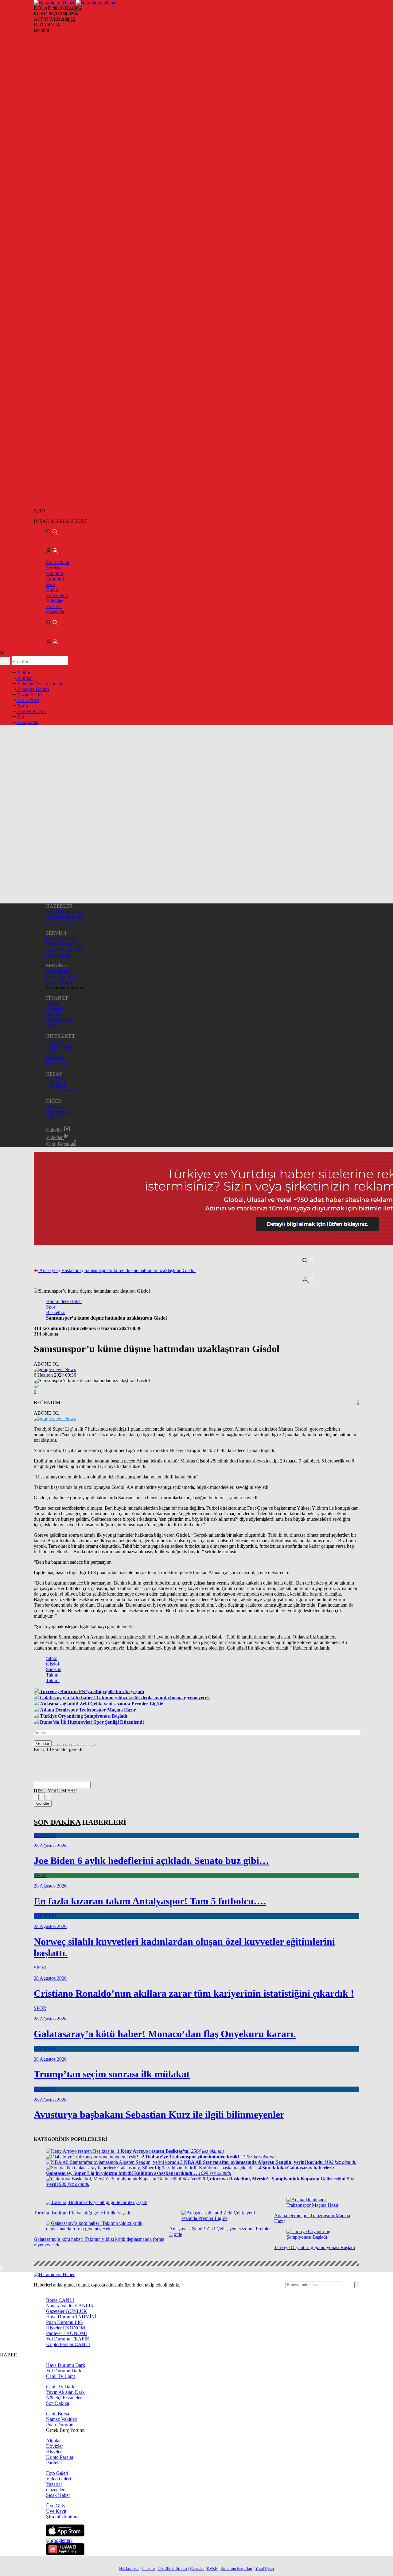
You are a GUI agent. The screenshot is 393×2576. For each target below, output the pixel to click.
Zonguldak (27, 722)
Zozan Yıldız (29, 695)
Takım (52, 1675)
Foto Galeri (57, 595)
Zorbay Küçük (31, 711)
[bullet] (80, 1745)
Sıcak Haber (58, 1064)
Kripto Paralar (60, 1020)
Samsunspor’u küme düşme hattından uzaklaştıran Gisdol (140, 1270)
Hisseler (54, 1015)
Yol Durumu (68, 2339)
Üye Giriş (56, 1080)
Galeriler (55, 1130)
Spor (51, 584)
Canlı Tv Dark (60, 939)
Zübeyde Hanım (32, 689)
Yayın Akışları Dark (65, 944)
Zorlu (22, 706)
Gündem (54, 573)
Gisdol (53, 1664)
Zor (20, 717)
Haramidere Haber (64, 1301)
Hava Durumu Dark (66, 912)
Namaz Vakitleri (62, 977)
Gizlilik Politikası (172, 2568)
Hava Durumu (71, 2317)
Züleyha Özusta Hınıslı (39, 684)
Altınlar (53, 1004)
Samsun (54, 1669)
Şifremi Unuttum (62, 1091)
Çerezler (197, 2568)
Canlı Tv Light (60, 923)
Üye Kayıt (56, 1085)
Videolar (54, 601)
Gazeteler (55, 612)
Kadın (52, 590)
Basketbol (71, 1270)
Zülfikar (24, 678)
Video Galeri (58, 1047)
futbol (52, 1658)
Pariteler (54, 1026)
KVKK (212, 2568)
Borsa (60, 2300)
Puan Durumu (60, 982)
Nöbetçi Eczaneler (64, 950)
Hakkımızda (58, 1112)
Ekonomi (55, 579)
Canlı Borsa (58, 971)
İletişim (53, 1118)
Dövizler (54, 1009)
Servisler (54, 568)
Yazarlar (54, 606)
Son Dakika (58, 562)
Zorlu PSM (27, 700)
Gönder (43, 1744)
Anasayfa (55, 1107)
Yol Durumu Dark (64, 917)
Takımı (53, 1680)
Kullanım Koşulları (236, 2568)
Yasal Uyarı (265, 2568)
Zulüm (23, 673)
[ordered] (74, 1745)
